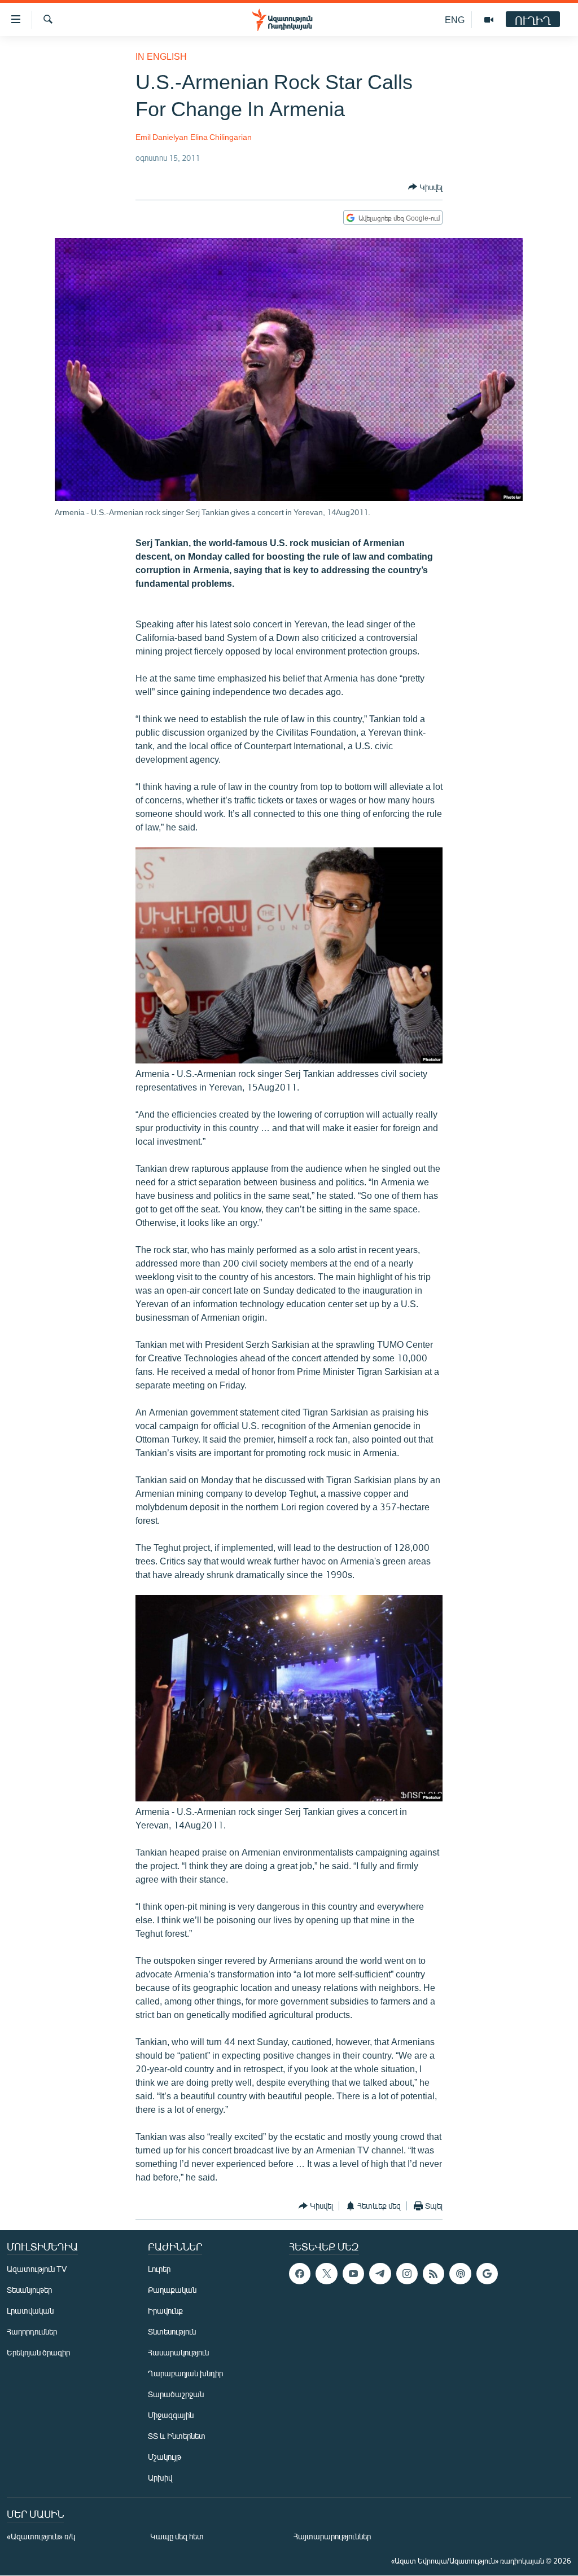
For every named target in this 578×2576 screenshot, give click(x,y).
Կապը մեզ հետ (177, 2536)
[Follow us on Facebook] (300, 2274)
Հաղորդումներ (32, 2331)
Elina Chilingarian (221, 137)
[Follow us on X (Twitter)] (326, 2274)
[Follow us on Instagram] (407, 2274)
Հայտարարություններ (332, 2536)
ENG (455, 19)
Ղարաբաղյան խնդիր (185, 2373)
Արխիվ (160, 2478)
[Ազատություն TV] (489, 20)
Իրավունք (165, 2311)
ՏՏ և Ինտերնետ (177, 2436)
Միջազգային (171, 2415)
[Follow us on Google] (487, 2274)
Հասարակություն (178, 2352)
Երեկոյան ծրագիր (38, 2352)
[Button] (425, 187)
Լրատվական (30, 2311)
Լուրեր (159, 2269)
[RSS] (433, 2274)
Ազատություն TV (37, 2269)
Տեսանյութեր (29, 2290)
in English (161, 56)
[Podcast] (460, 2274)
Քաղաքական (172, 2290)
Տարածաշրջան (176, 2394)
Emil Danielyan (162, 137)
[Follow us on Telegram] (380, 2274)
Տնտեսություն (172, 2331)
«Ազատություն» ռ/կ (41, 2536)
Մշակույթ (165, 2457)
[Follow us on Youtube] (353, 2274)
